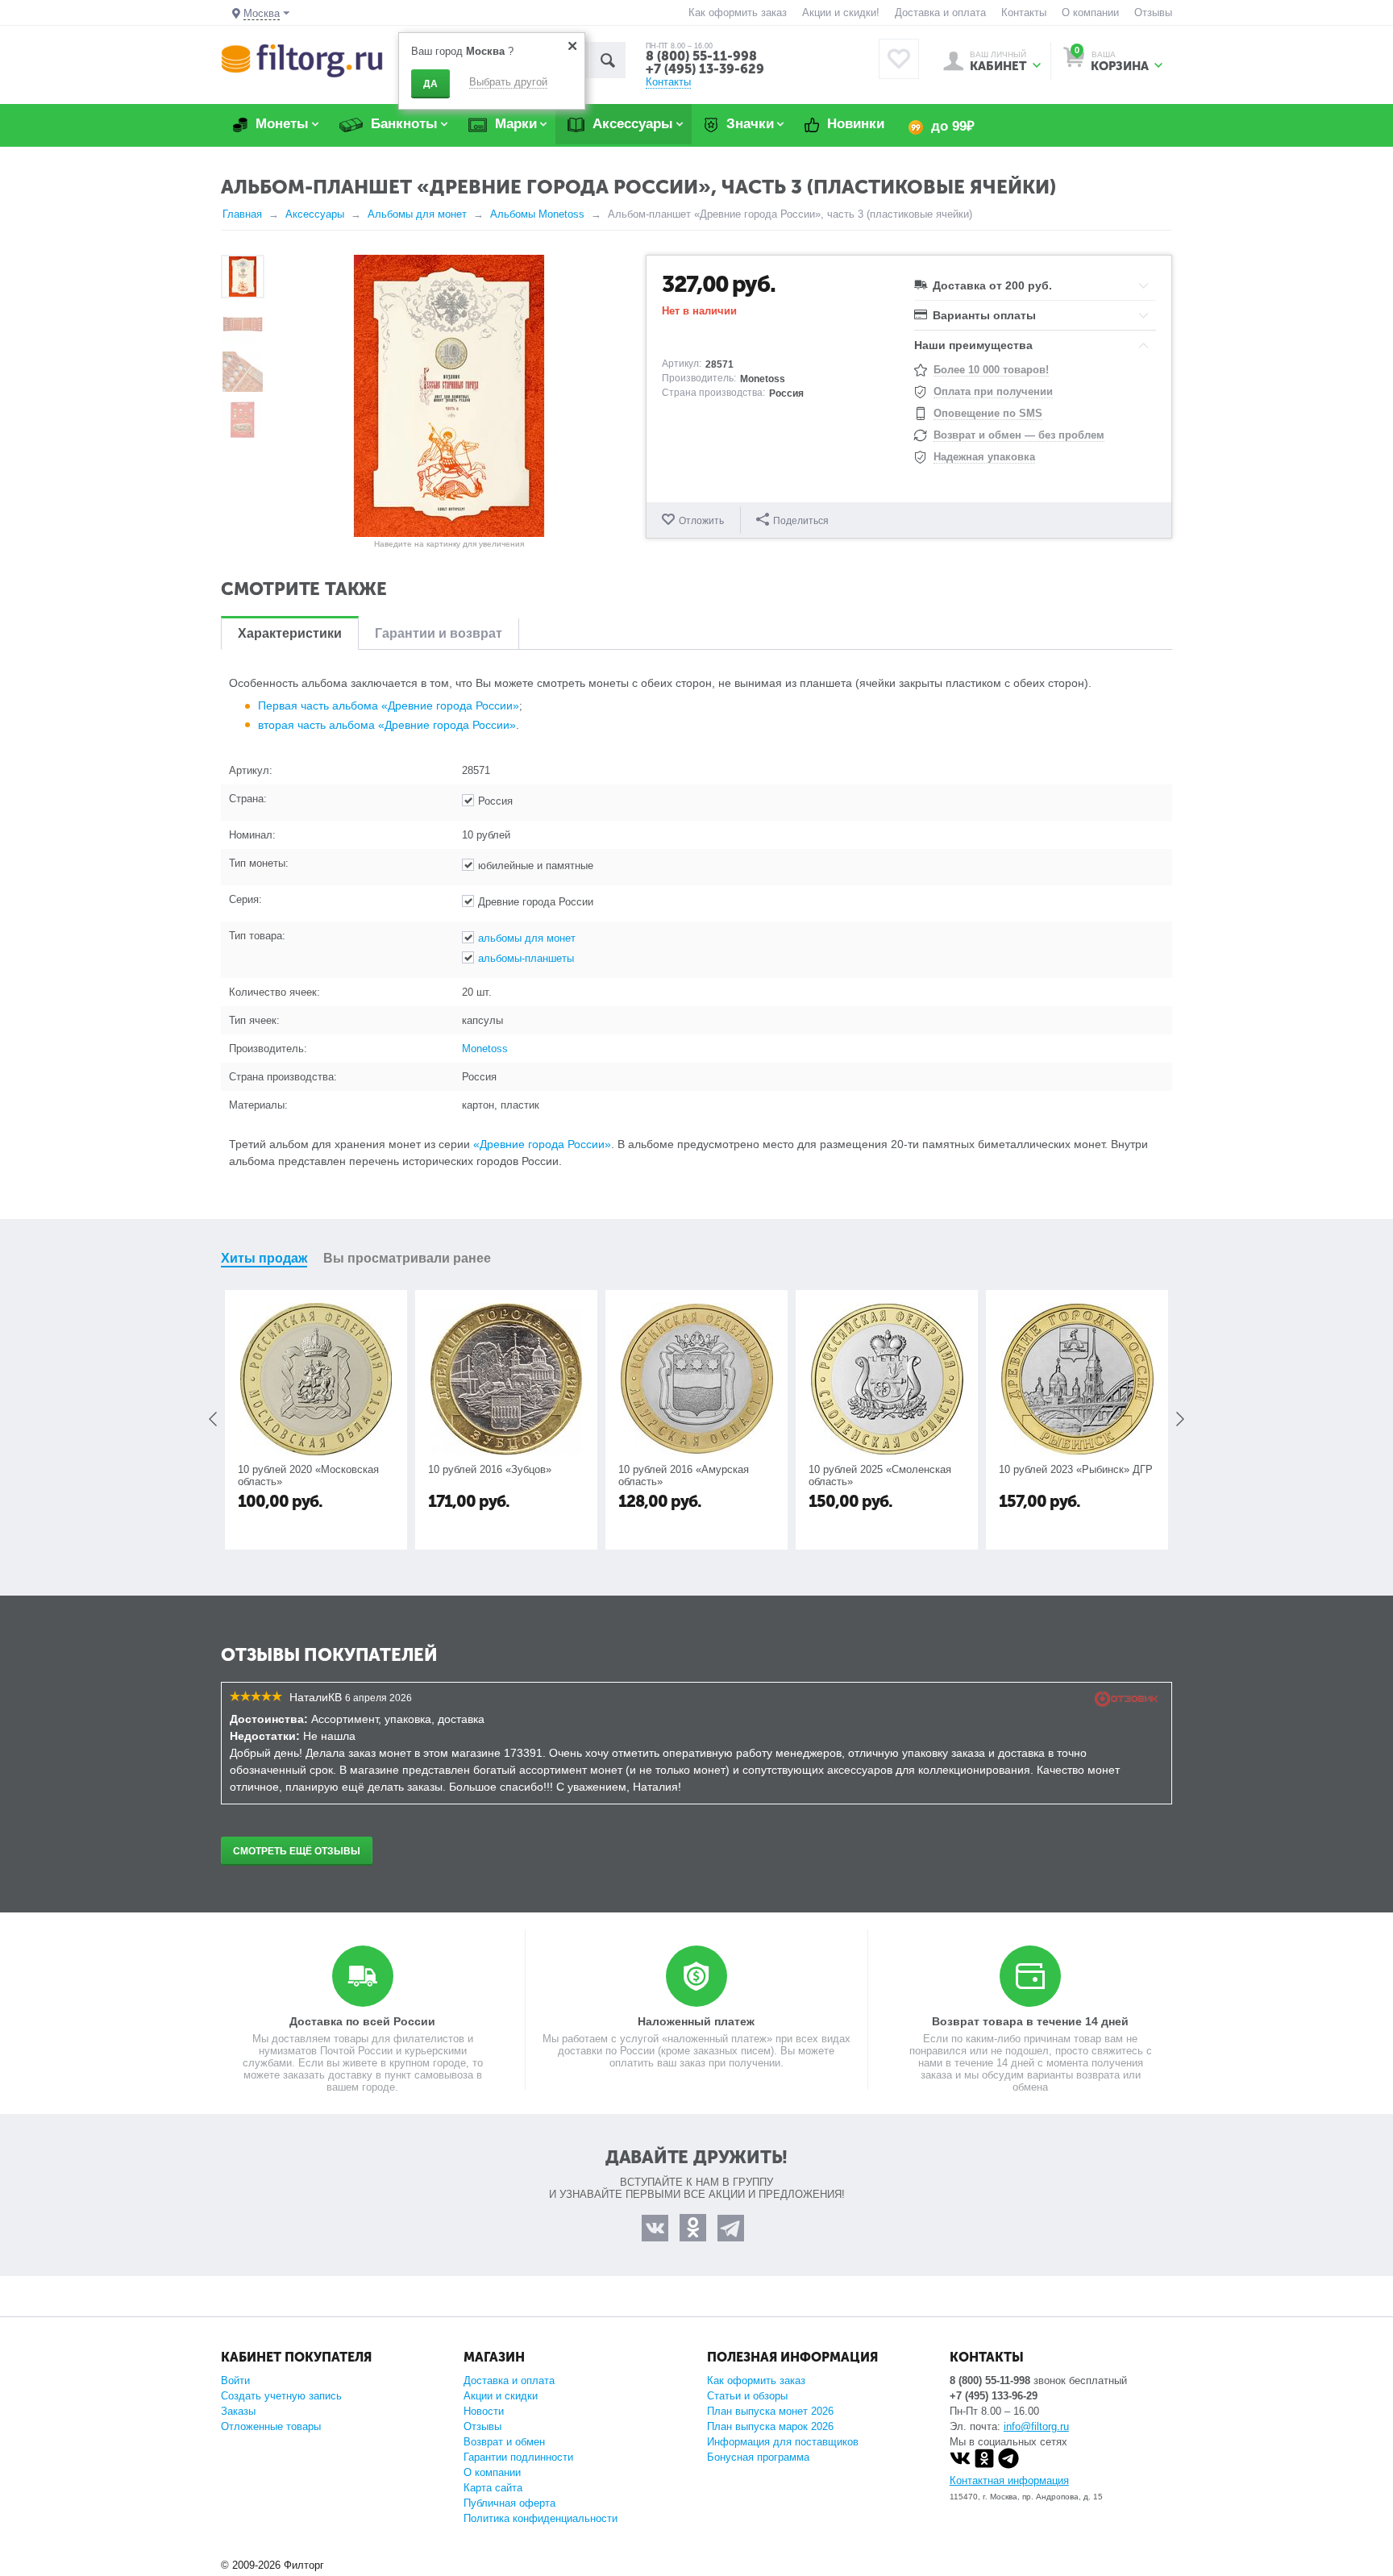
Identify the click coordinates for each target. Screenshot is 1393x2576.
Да (430, 84)
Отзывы (1153, 12)
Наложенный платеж (696, 2021)
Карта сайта (493, 2488)
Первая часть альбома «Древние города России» (389, 705)
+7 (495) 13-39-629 (705, 69)
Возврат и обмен (504, 2442)
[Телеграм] (1008, 2465)
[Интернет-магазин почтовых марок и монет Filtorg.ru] (302, 60)
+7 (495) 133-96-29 (994, 2396)
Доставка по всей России (362, 2021)
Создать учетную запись (281, 2396)
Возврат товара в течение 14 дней (1030, 2021)
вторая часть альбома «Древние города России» (387, 725)
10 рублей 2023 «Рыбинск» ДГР (1076, 1469)
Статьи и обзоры (747, 2396)
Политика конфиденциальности (541, 2518)
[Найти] (607, 60)
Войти (235, 2380)
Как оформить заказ (738, 12)
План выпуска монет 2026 (770, 2411)
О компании (1090, 12)
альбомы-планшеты (526, 958)
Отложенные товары (271, 2426)
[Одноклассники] (984, 2465)
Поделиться (801, 521)
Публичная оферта (509, 2503)
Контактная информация (1009, 2480)
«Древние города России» (542, 1144)
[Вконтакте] (960, 2465)
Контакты (1024, 12)
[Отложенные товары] (899, 59)
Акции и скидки (501, 2396)
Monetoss (485, 1049)
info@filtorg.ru (1036, 2426)
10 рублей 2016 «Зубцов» (490, 1469)
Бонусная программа (758, 2457)
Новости (484, 2411)
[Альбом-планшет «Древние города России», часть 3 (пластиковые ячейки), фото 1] (449, 396)
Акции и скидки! (841, 12)
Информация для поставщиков (783, 2442)
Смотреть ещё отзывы (297, 1851)
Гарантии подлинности (518, 2457)
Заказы (238, 2411)
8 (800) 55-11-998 (701, 56)
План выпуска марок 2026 (770, 2426)
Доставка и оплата (940, 12)
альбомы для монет (527, 938)
